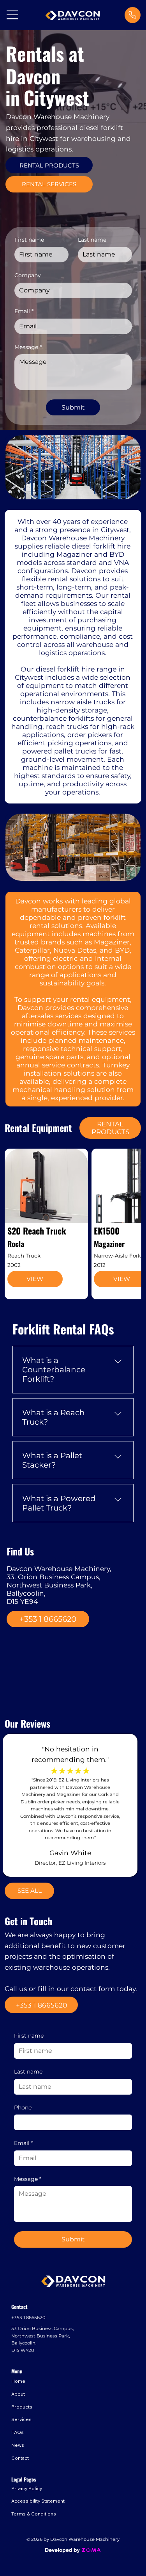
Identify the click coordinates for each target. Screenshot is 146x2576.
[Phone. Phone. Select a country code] (26, 2122)
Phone (23, 2107)
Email (24, 2143)
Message (28, 2179)
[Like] (132, 15)
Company (28, 275)
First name (29, 2036)
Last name (28, 2072)
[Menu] (13, 15)
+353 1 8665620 (28, 2318)
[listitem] (46, 1224)
